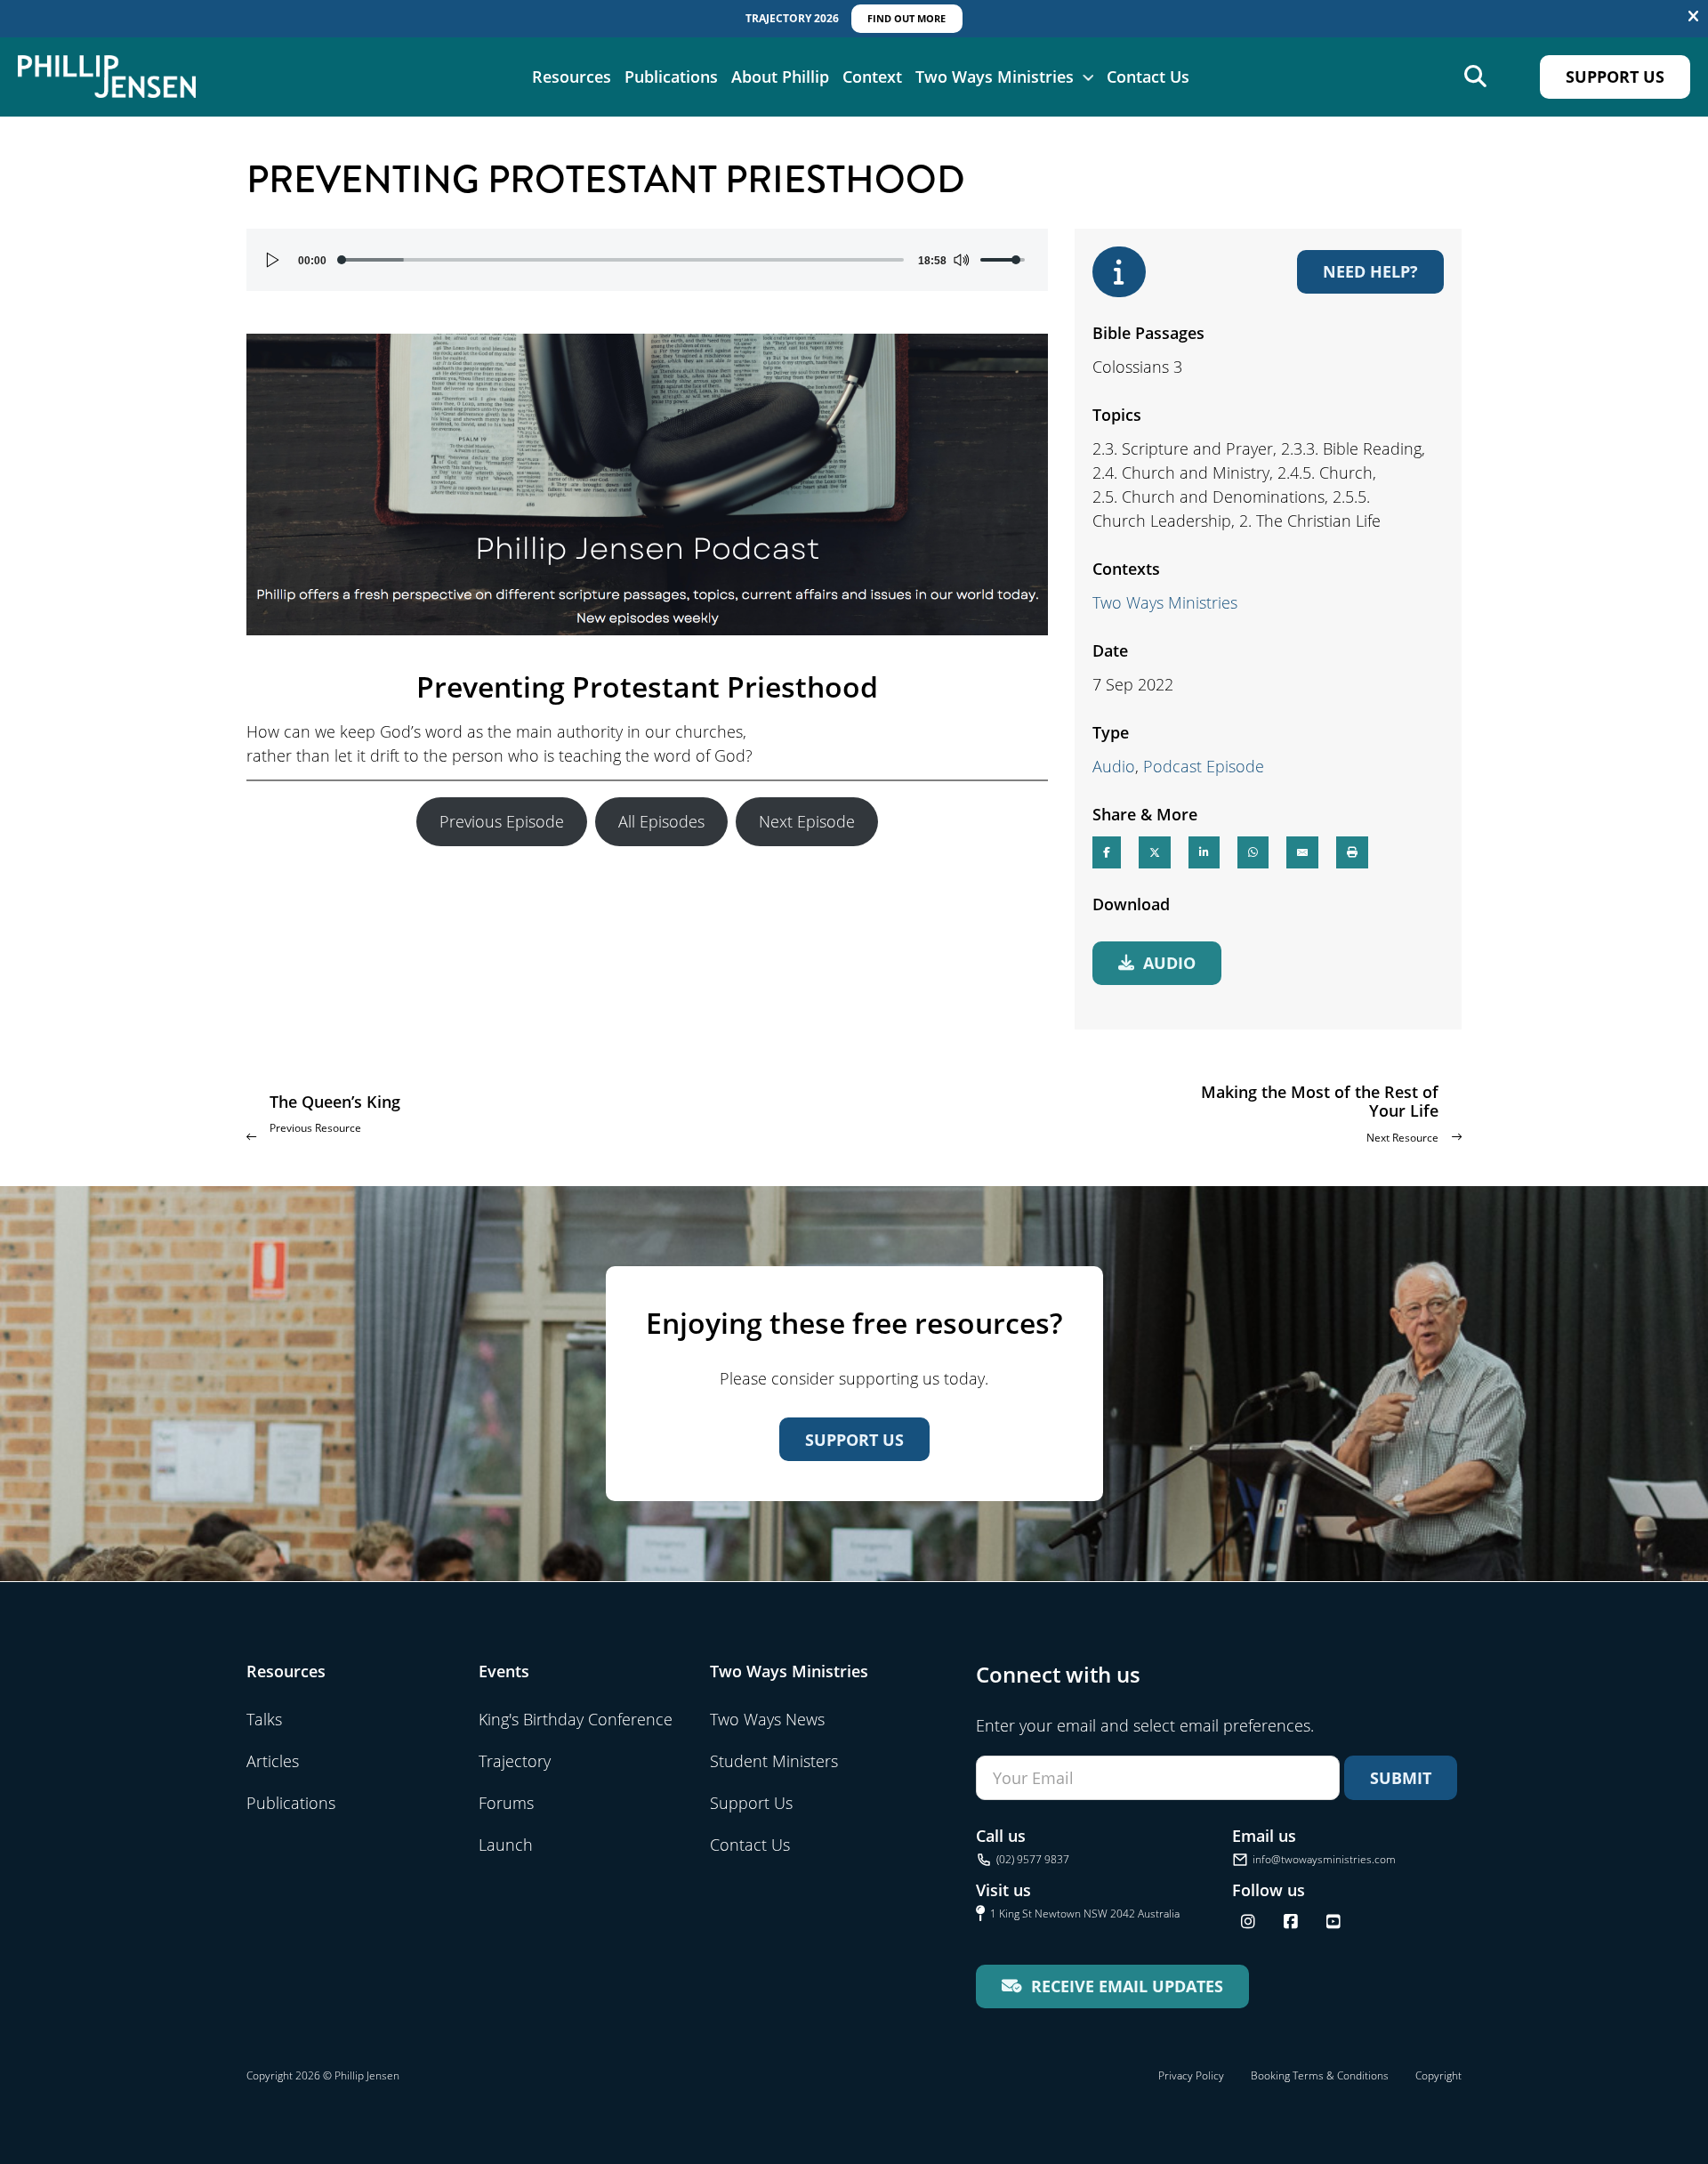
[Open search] (1475, 77)
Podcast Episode (1204, 766)
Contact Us (1148, 77)
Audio (1114, 766)
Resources (572, 77)
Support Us (1615, 77)
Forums (506, 1803)
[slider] (622, 260)
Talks (264, 1719)
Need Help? (1370, 271)
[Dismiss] (1693, 17)
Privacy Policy (1191, 2075)
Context (872, 77)
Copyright (1438, 2075)
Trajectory (515, 1761)
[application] (647, 260)
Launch (506, 1845)
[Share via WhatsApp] (1253, 852)
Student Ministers (774, 1761)
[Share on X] (1155, 852)
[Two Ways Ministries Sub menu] (1088, 77)
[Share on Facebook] (1107, 852)
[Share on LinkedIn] (1204, 852)
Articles (273, 1761)
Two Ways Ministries (995, 77)
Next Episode (807, 821)
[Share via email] (1302, 852)
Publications (671, 77)
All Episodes (661, 821)
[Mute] (961, 260)
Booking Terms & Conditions (1320, 2075)
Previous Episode (502, 821)
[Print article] (1352, 852)
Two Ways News (767, 1719)
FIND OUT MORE (906, 18)
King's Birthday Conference (576, 1719)
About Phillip (780, 77)
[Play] (273, 260)
